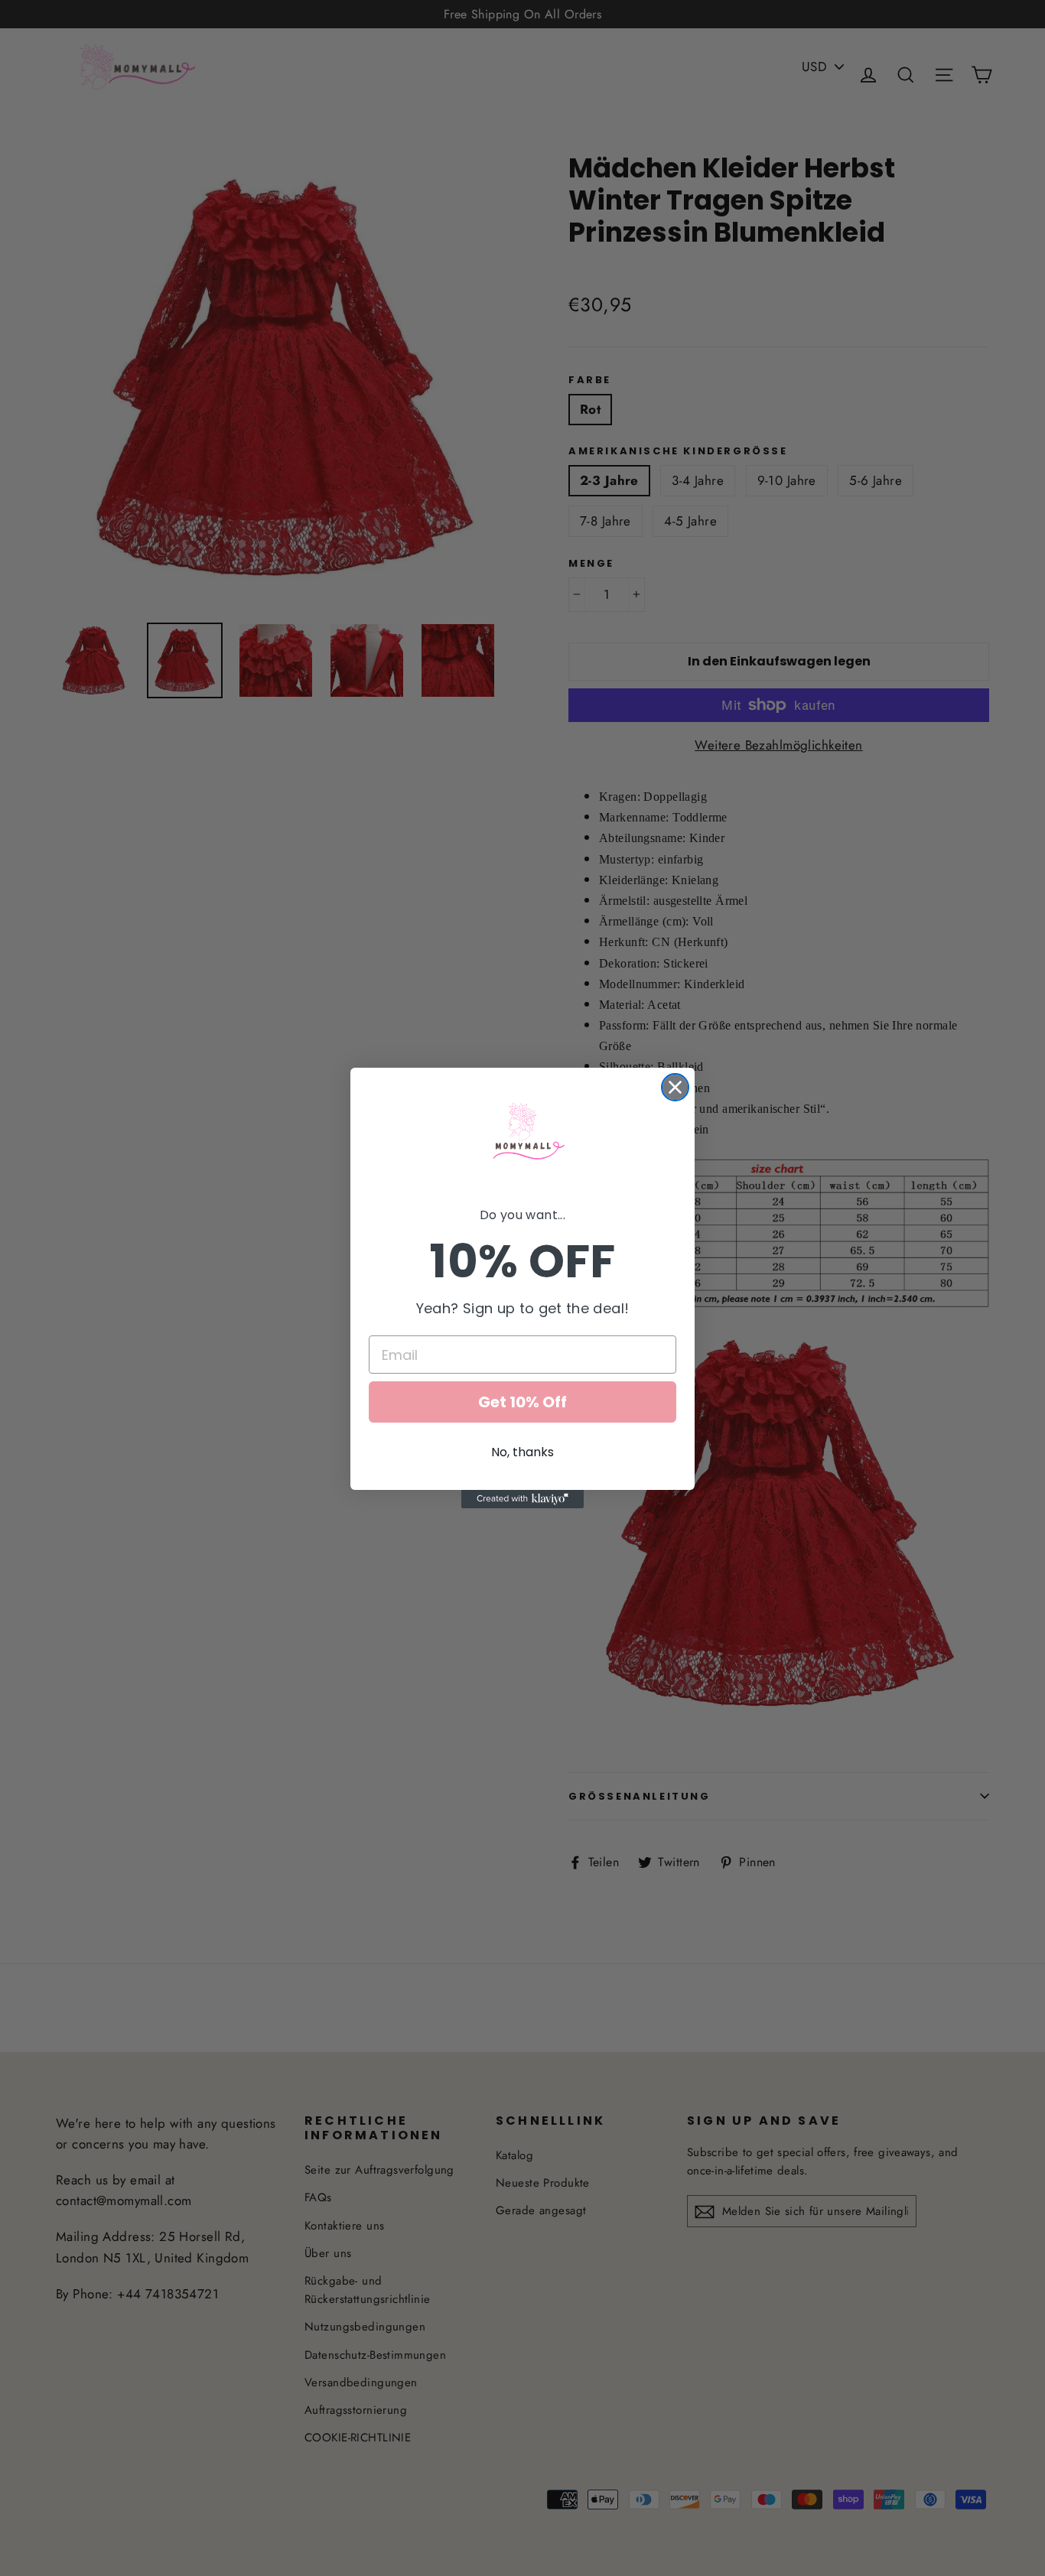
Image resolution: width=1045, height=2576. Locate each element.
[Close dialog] (675, 1087)
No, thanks (522, 1452)
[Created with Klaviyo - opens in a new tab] (522, 1499)
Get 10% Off (522, 1402)
